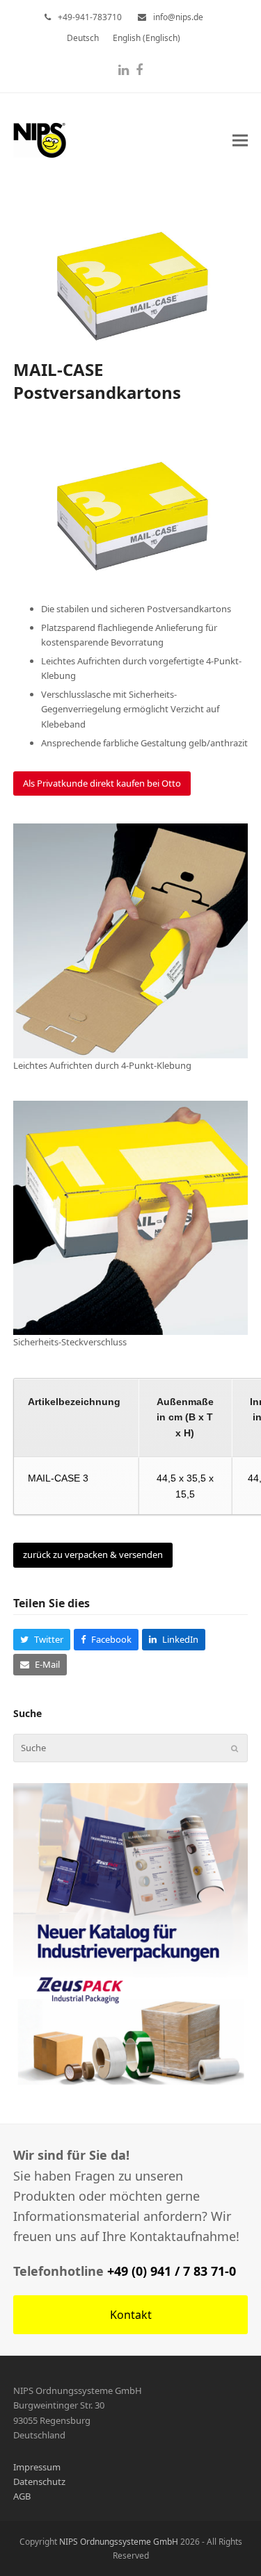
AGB (22, 2496)
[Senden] (235, 1748)
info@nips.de (178, 17)
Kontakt (131, 2315)
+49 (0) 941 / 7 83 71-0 (172, 2271)
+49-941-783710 (90, 17)
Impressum (37, 2467)
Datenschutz (39, 2481)
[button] (240, 140)
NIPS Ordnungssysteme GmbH (119, 2542)
